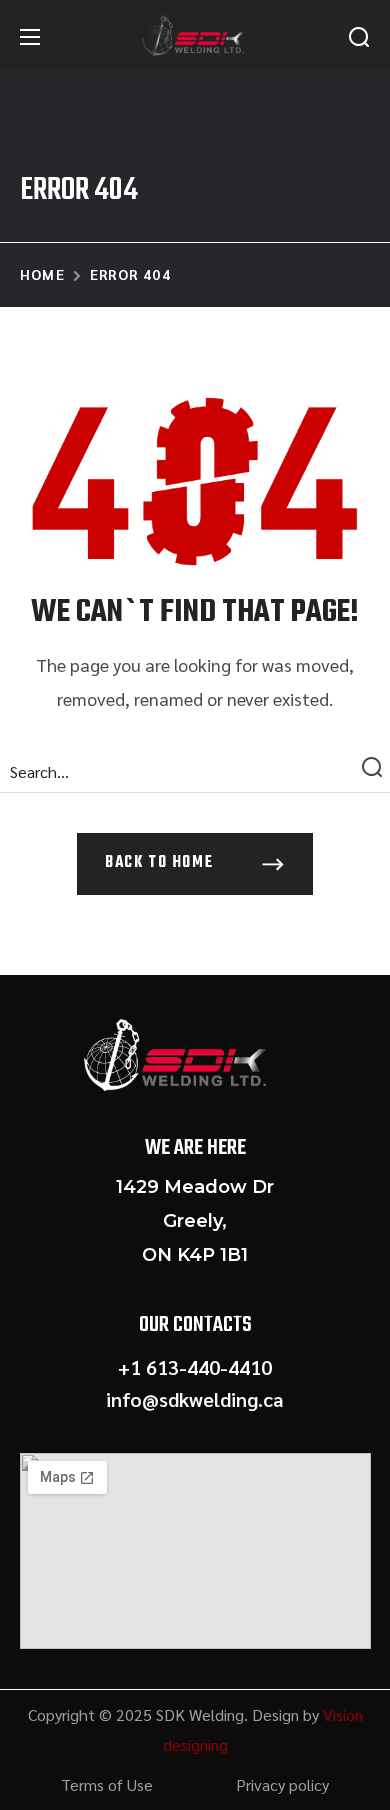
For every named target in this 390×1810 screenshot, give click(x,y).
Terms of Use (107, 1784)
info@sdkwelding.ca (195, 1399)
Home (43, 274)
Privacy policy (282, 1784)
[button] (359, 37)
